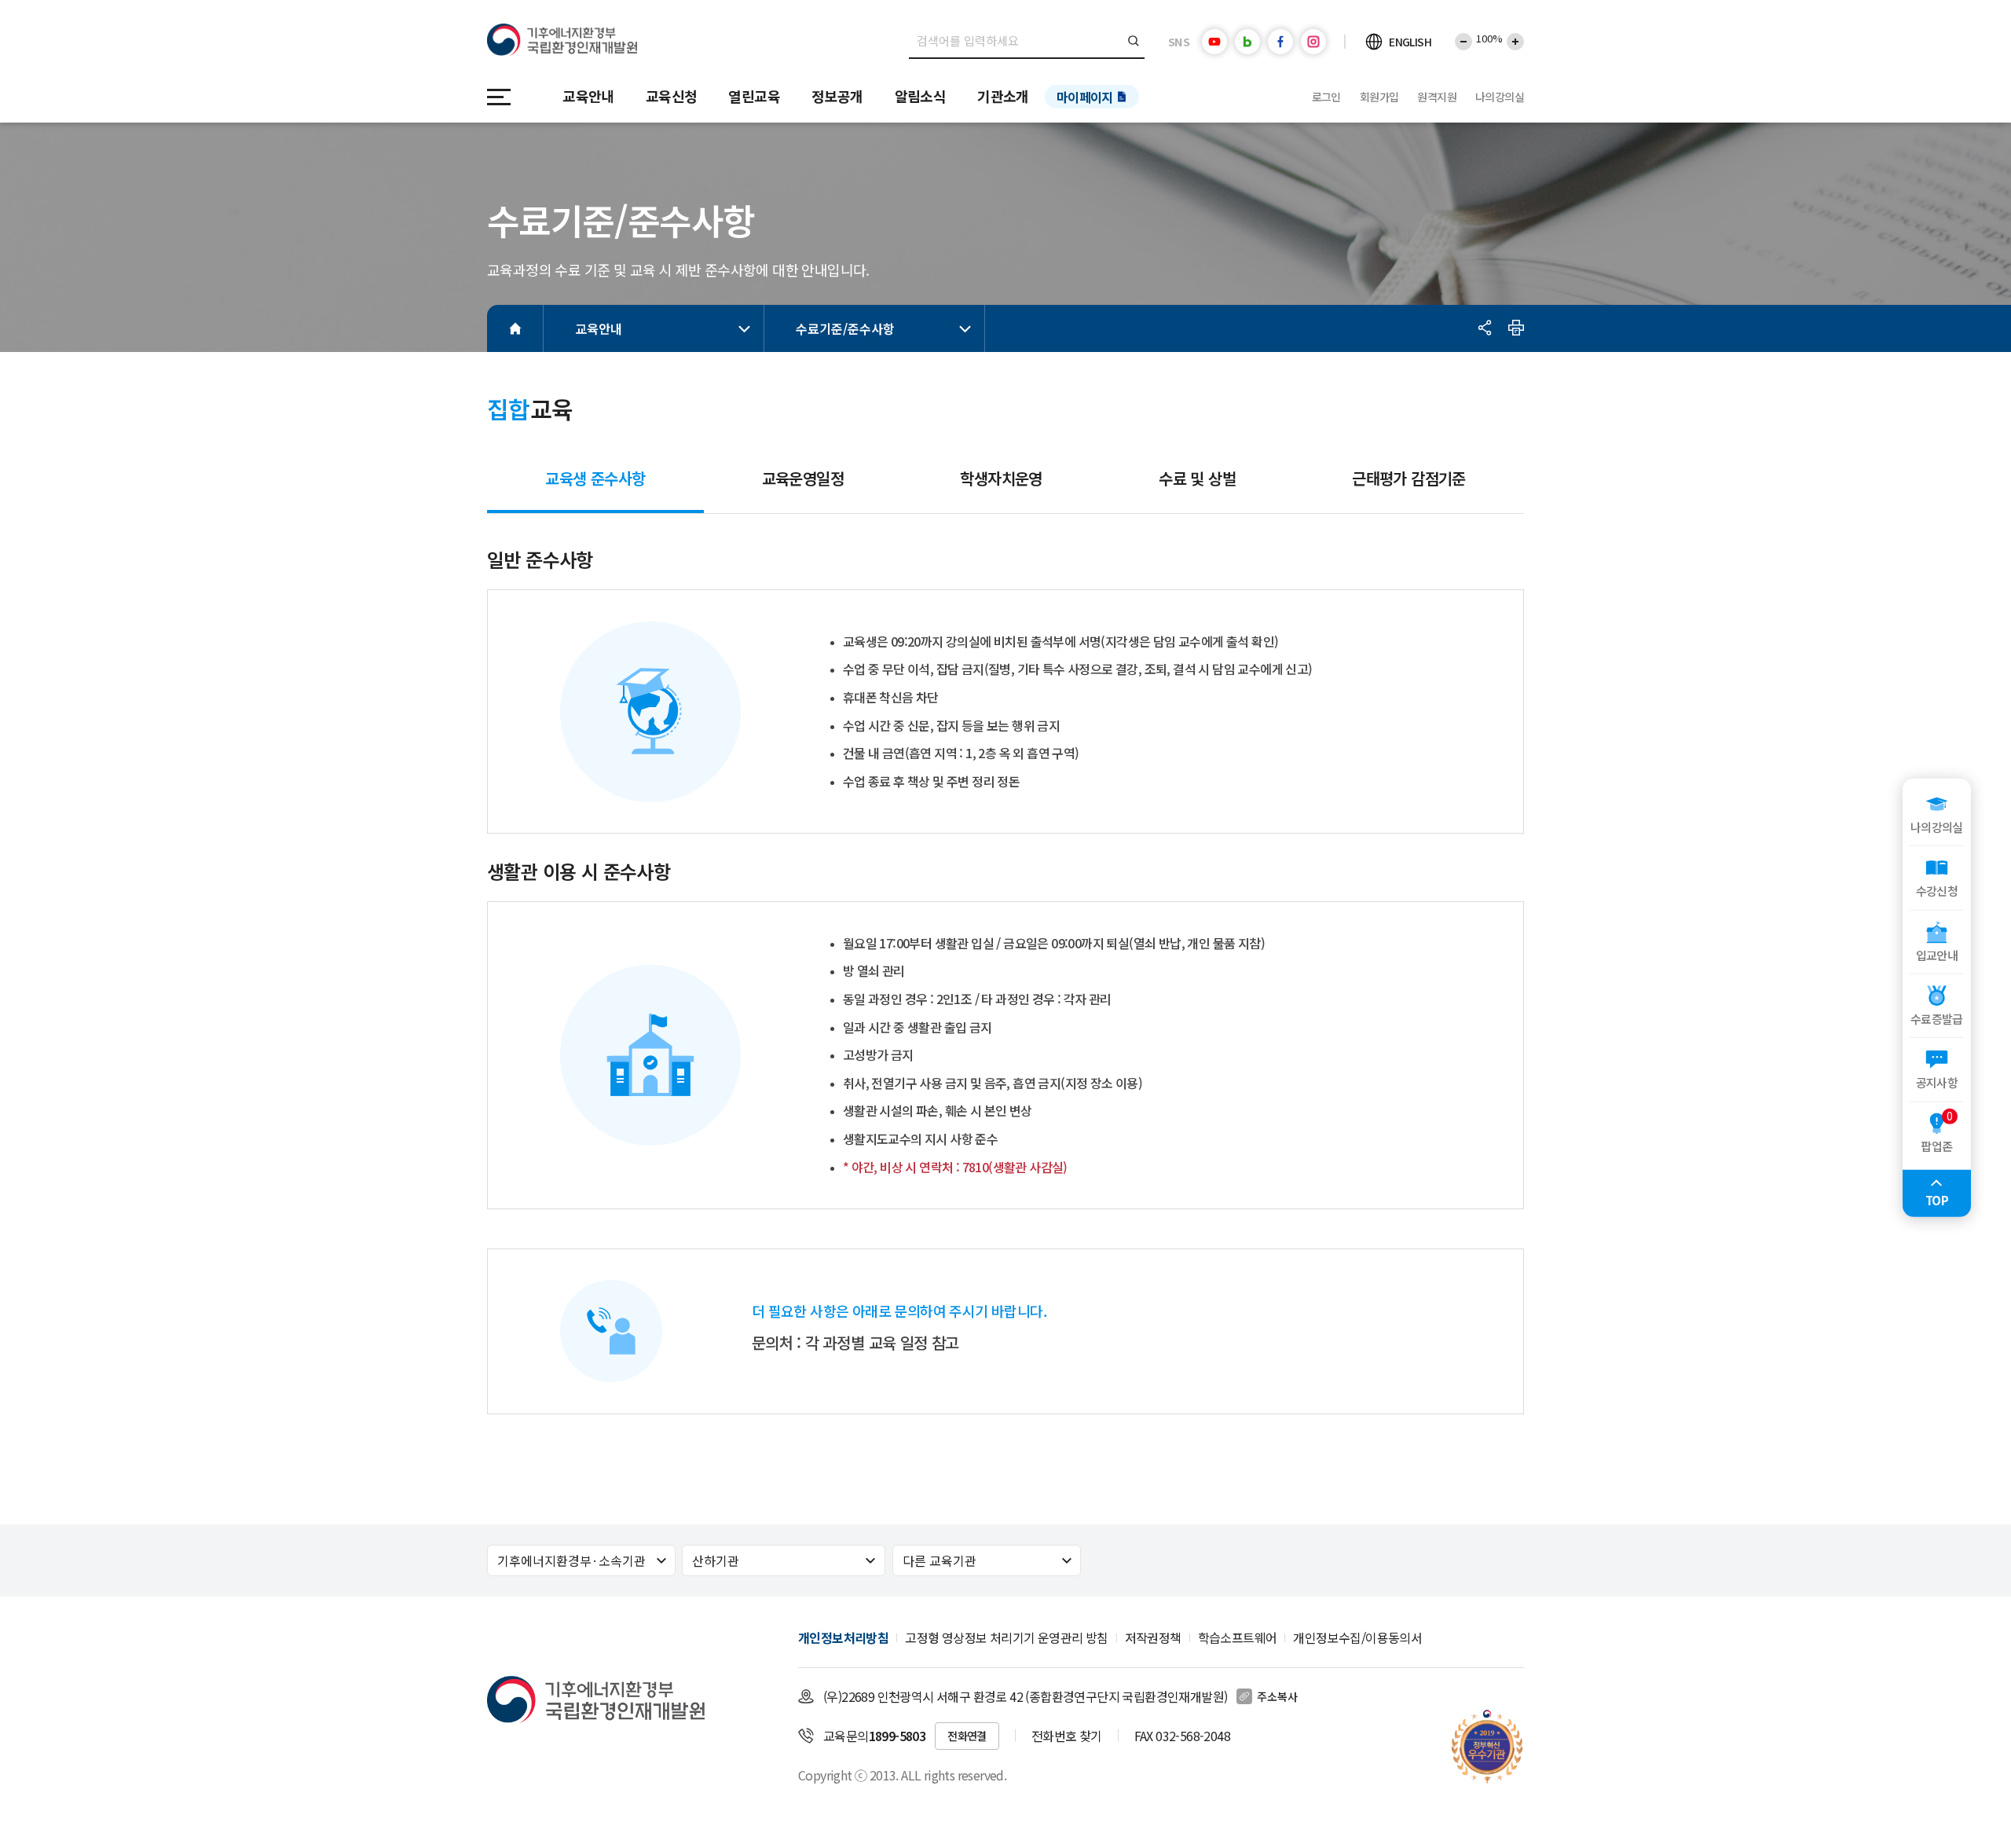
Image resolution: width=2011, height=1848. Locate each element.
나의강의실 (1500, 97)
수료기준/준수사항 (845, 328)
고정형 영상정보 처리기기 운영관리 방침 (1006, 1637)
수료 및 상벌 (1197, 478)
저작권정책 (1153, 1637)
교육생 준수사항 (595, 484)
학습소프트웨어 (1238, 1637)
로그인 (1326, 97)
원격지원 (1437, 97)
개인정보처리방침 (843, 1637)
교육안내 (588, 96)
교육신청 (672, 96)
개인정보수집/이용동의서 (1357, 1637)
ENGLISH (1410, 42)
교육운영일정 (803, 478)
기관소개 (1003, 96)
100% (1489, 38)
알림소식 (921, 96)
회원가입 (1379, 97)
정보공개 (837, 96)
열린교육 (754, 96)
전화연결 (967, 1736)
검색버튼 (1134, 41)
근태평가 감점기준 (1409, 478)
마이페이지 (1085, 97)
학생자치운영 (1001, 478)
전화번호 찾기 (1067, 1736)
